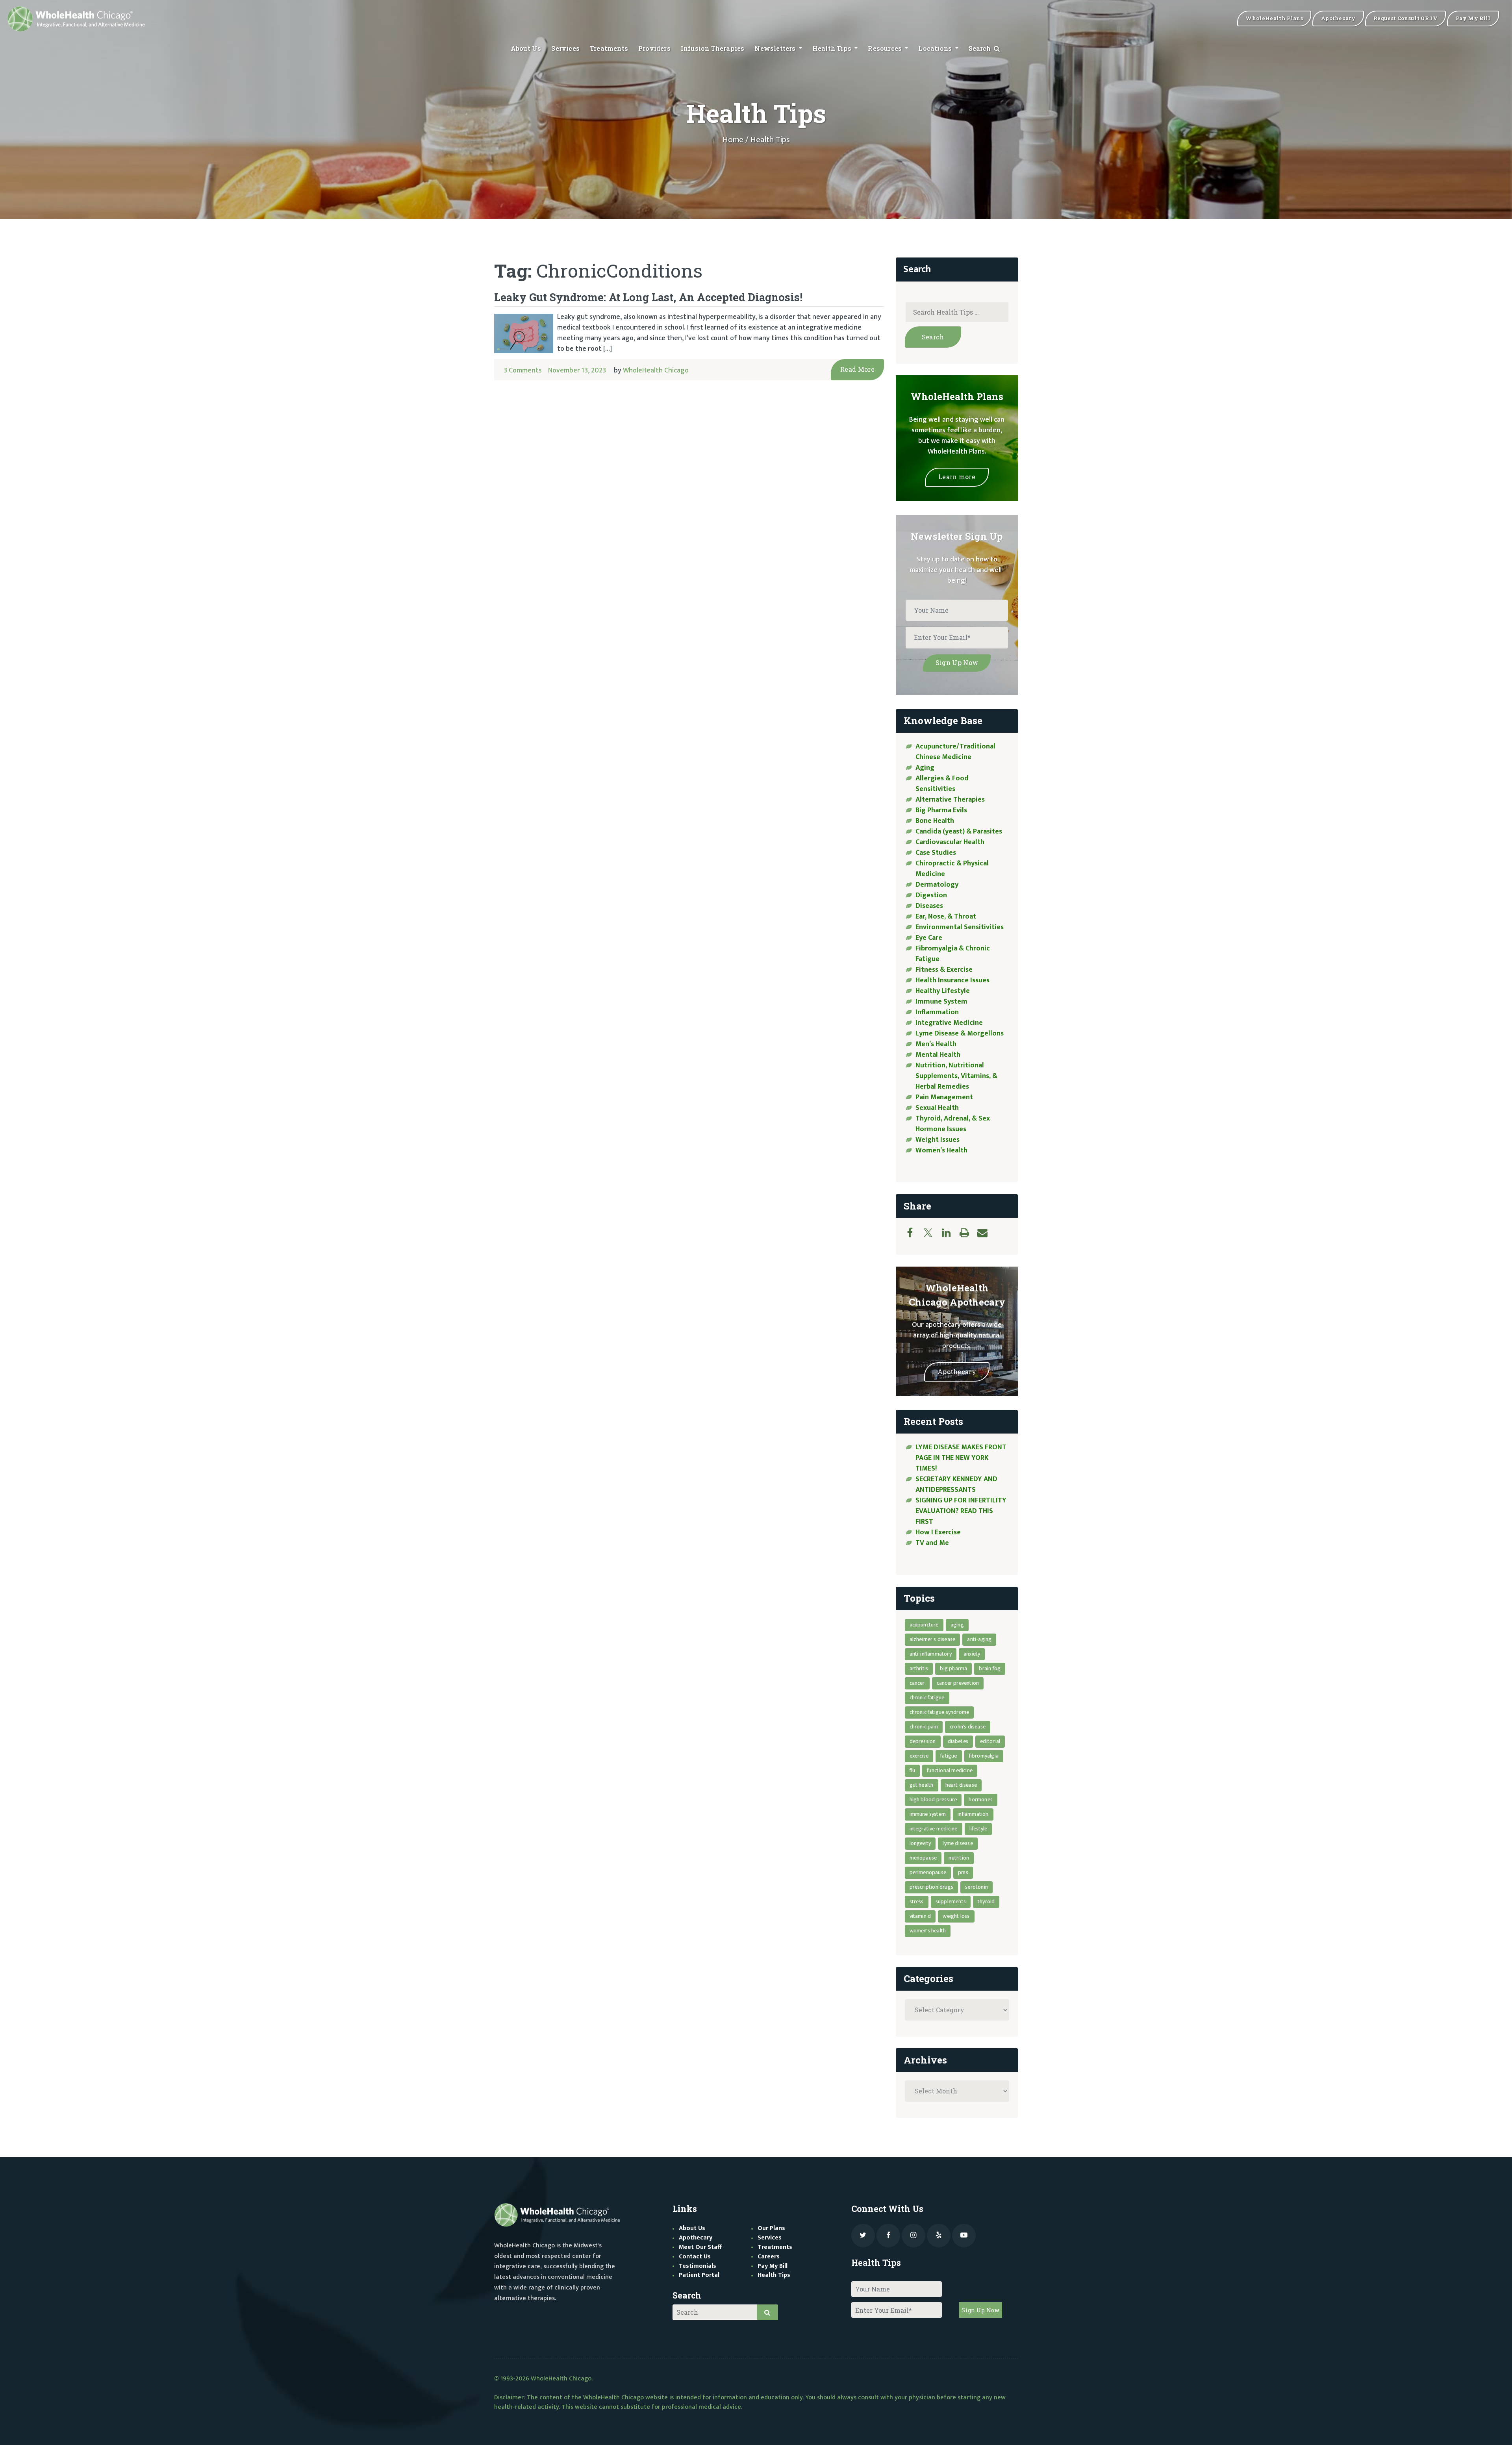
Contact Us (695, 2257)
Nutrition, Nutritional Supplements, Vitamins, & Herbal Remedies (956, 1076)
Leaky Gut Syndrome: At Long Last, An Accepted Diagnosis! (648, 297)
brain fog (990, 1668)
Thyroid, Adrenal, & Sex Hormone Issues (953, 1124)
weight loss (956, 1916)
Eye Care (929, 938)
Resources (886, 48)
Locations (936, 48)
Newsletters (776, 48)
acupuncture (924, 1625)
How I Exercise (938, 1532)
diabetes (958, 1741)
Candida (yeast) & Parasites (959, 832)
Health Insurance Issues (952, 980)
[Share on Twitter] (932, 1233)
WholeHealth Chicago (656, 370)
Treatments (609, 48)
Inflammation (937, 1012)
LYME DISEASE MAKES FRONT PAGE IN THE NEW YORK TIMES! (961, 1458)
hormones (981, 1799)
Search (981, 48)
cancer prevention (958, 1683)
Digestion (931, 895)
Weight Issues (938, 1140)
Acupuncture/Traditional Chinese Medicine (955, 752)
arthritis (919, 1668)
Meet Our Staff (700, 2247)
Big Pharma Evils (941, 810)
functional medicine (950, 1770)
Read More (857, 369)
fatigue (949, 1756)
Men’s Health (936, 1044)
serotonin (976, 1887)
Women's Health (928, 1931)
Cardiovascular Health (950, 842)
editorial (990, 1741)
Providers (654, 48)
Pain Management (944, 1097)
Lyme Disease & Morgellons (960, 1034)
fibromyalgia (984, 1756)
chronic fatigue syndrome (939, 1712)
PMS (963, 1872)
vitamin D (920, 1916)
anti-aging (979, 1639)
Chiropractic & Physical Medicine (952, 869)
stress (917, 1901)
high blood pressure (933, 1799)
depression (923, 1741)
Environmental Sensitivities (960, 927)
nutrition (959, 1858)
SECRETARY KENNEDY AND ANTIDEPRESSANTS (956, 1485)
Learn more (957, 477)
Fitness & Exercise (944, 970)
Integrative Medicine (949, 1023)
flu (913, 1770)
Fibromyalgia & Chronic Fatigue (953, 954)
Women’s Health (941, 1150)
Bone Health (935, 821)
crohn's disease (968, 1727)
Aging (925, 768)
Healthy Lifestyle (943, 991)
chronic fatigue (927, 1698)
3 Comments (523, 370)
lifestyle (978, 1829)
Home (733, 140)
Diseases (929, 906)
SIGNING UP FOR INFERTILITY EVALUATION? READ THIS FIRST (961, 1511)
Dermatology (937, 885)
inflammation (973, 1814)
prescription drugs (932, 1887)
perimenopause (928, 1872)
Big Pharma (953, 1668)
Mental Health (938, 1055)
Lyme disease (958, 1843)
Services (565, 48)
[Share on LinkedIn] (950, 1233)
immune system (928, 1814)
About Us (526, 48)
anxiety (972, 1654)
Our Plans (771, 2228)
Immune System (941, 1002)
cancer (917, 1683)
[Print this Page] (968, 1233)
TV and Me (932, 1543)
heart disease (961, 1785)
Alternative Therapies (950, 800)
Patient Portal (699, 2275)
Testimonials (698, 2266)
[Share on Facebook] (914, 1233)
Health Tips (833, 48)
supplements (951, 1901)
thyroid (986, 1901)
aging (957, 1625)
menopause (923, 1858)
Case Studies (936, 853)
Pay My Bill (773, 2266)
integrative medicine (934, 1829)
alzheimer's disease (933, 1639)
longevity (920, 1843)
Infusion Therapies (713, 48)
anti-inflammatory (931, 1654)
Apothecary (957, 1372)
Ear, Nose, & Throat (946, 917)
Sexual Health (937, 1108)
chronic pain (924, 1727)
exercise (919, 1756)
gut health (922, 1785)
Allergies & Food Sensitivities (942, 784)
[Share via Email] (986, 1233)
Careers (769, 2257)
